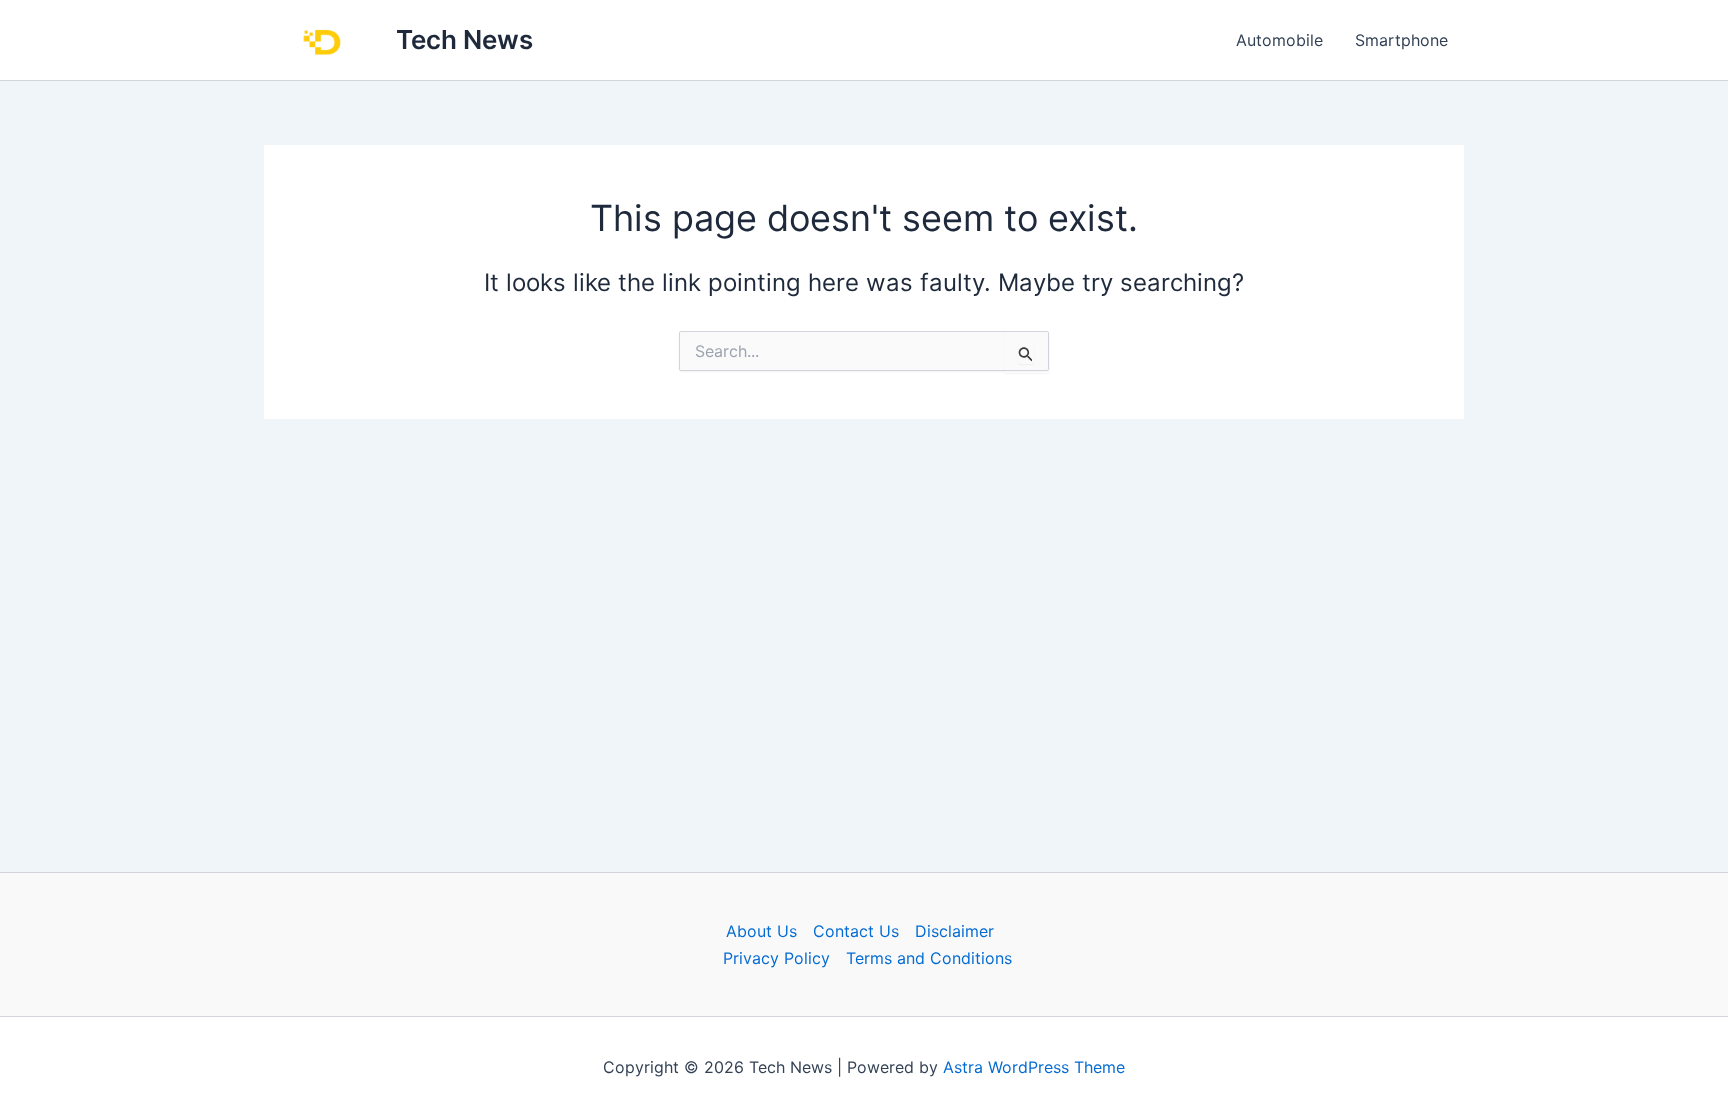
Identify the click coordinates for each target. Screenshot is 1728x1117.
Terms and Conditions (929, 958)
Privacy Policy (776, 958)
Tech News (464, 39)
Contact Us (856, 931)
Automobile (1279, 40)
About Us (761, 931)
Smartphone (1401, 40)
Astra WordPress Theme (1034, 1067)
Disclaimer (954, 931)
